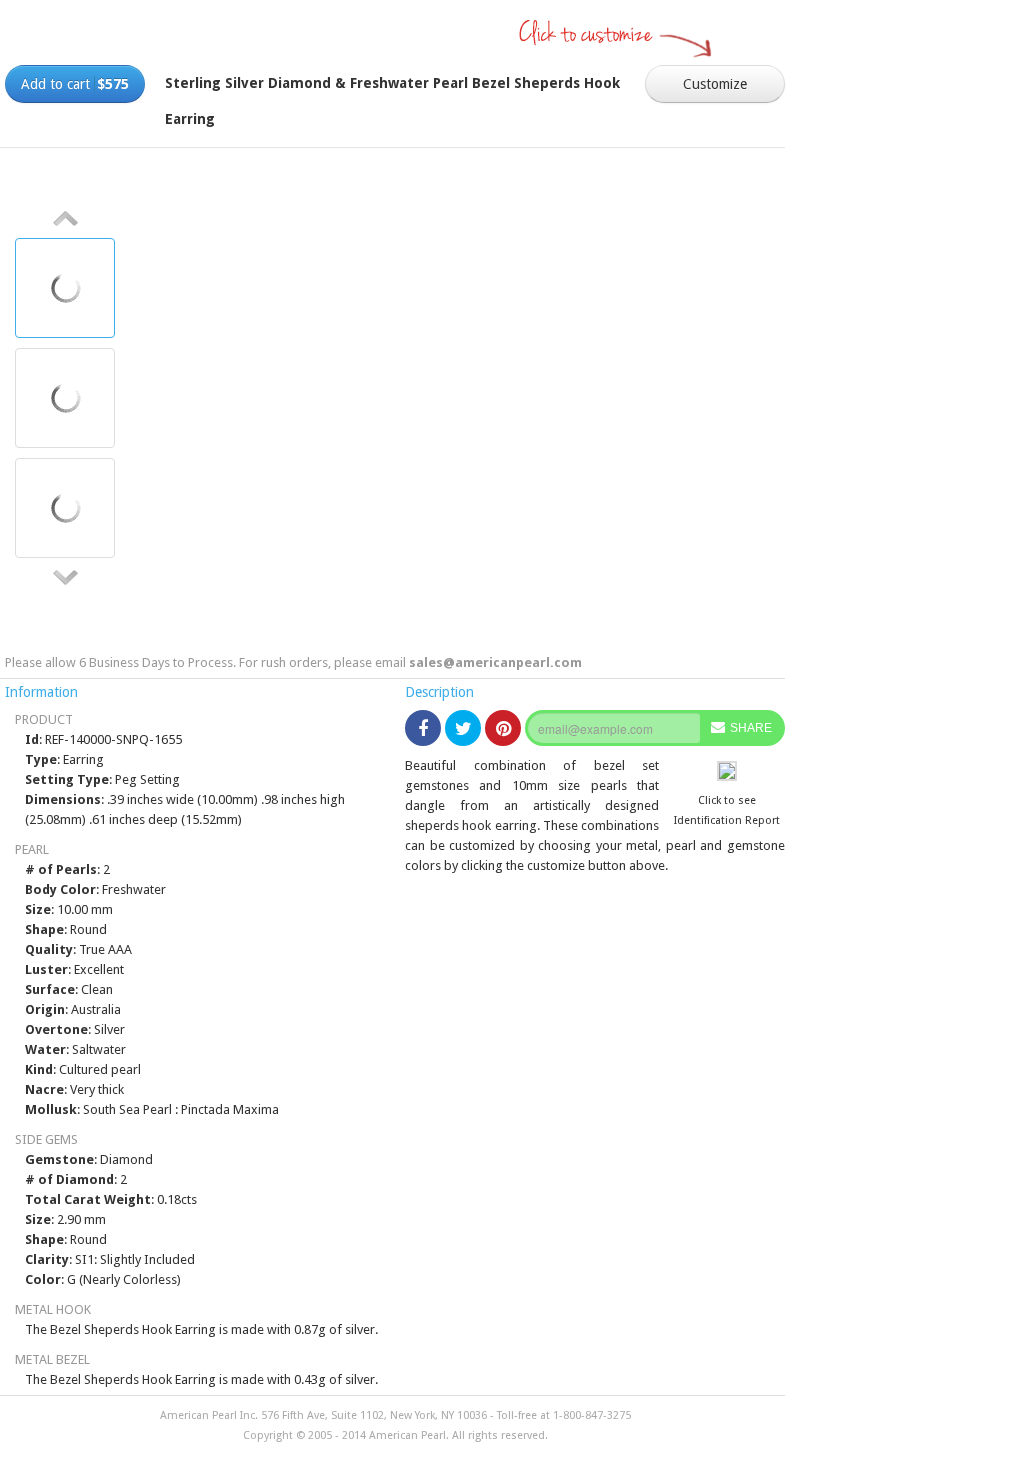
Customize (715, 84)
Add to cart (75, 84)
